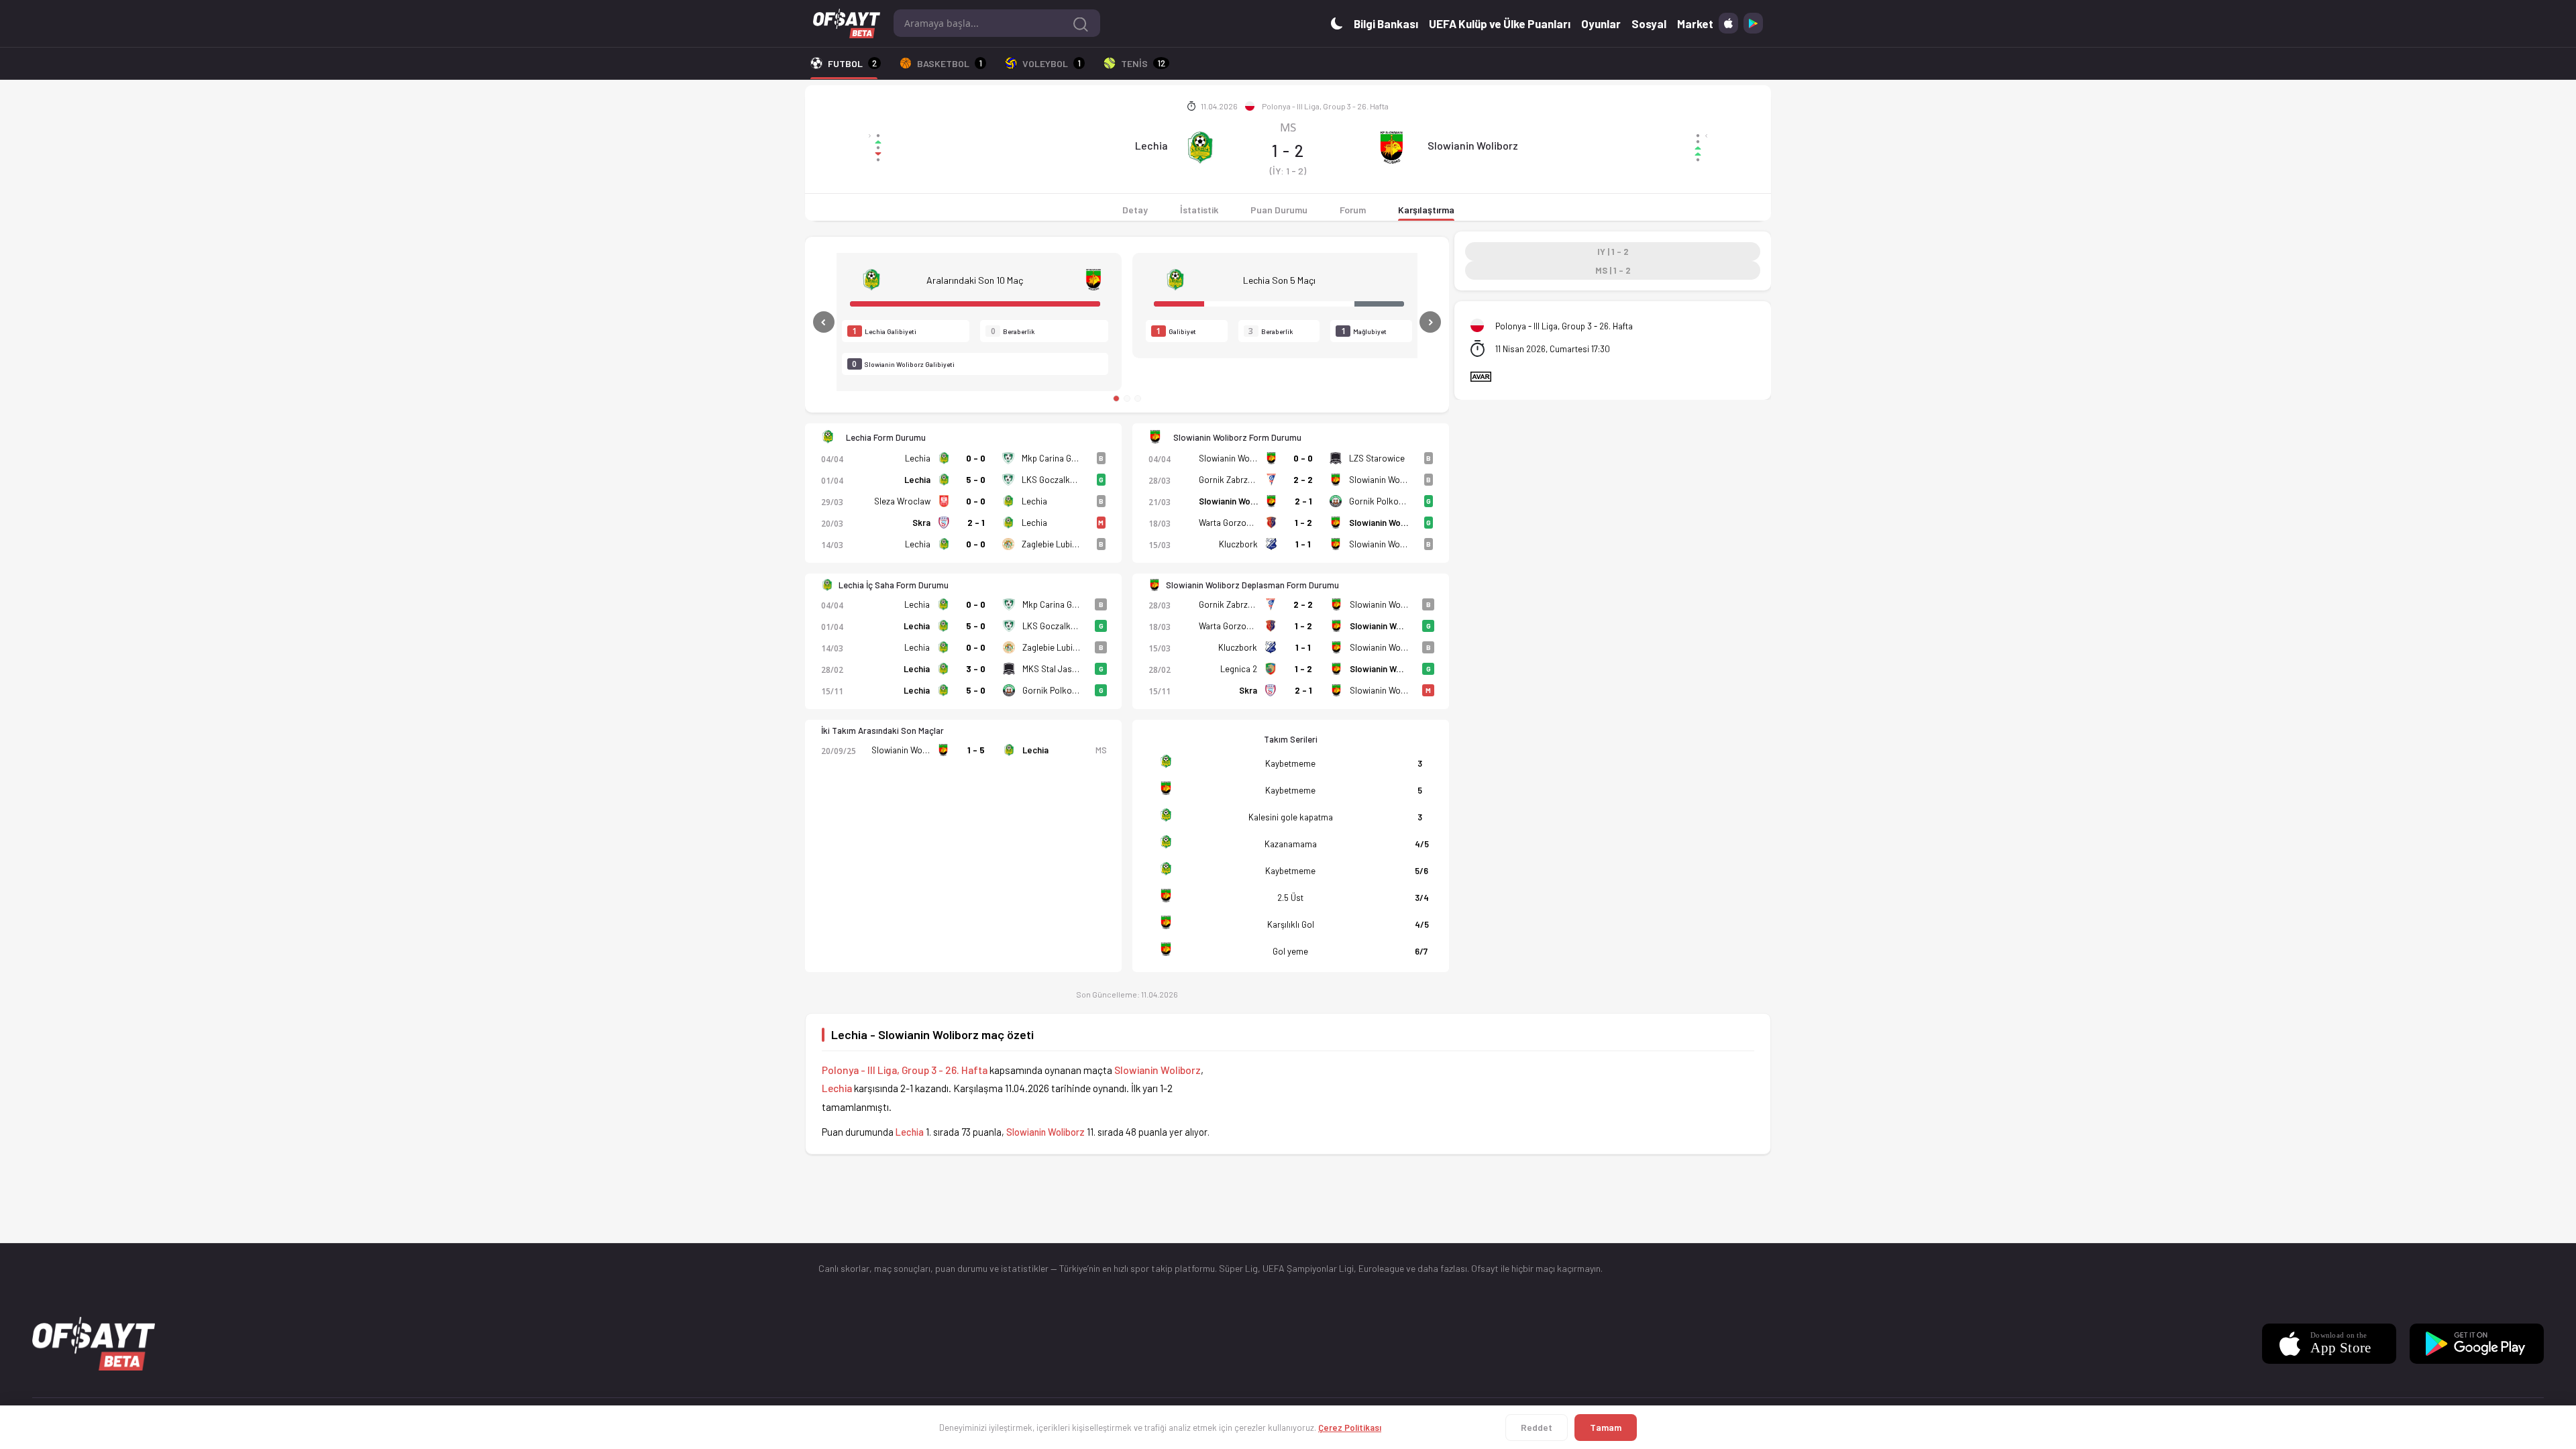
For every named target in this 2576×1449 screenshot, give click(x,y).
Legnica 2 (1239, 669)
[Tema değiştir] (1337, 23)
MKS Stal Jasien (1053, 669)
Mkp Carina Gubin (1055, 458)
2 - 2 (1303, 480)
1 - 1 (1303, 544)
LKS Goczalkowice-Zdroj (1069, 480)
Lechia (1151, 145)
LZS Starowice (1377, 458)
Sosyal (1649, 23)
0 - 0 (976, 458)
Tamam (1606, 1427)
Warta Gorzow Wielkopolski (1251, 523)
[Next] (1394, 322)
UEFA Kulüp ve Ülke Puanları (1500, 23)
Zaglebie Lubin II (1052, 544)
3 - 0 (976, 669)
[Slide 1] (1116, 398)
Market (1695, 23)
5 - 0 (976, 480)
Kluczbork (1238, 544)
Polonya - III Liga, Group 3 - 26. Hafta (1325, 106)
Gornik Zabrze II (1229, 480)
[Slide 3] (1138, 398)
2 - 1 (976, 523)
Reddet (1537, 1427)
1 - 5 (976, 750)
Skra (921, 523)
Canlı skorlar (844, 1268)
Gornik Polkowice (1383, 501)
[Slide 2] (1127, 398)
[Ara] (1081, 23)
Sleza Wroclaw (902, 501)
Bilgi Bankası (1386, 23)
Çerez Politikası (1350, 1428)
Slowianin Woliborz (1473, 145)
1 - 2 (1303, 523)
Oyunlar (1601, 23)
